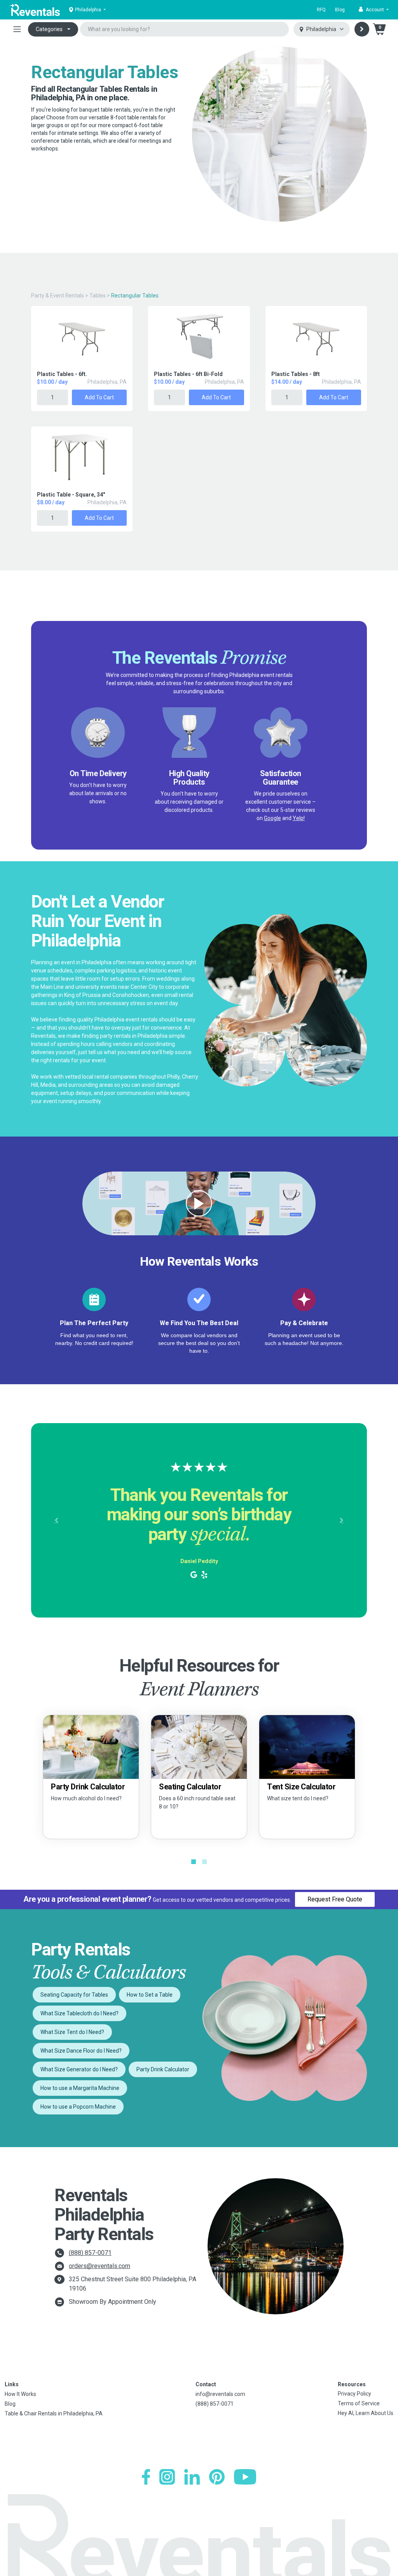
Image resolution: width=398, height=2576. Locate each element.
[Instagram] (167, 2477)
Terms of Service (359, 2403)
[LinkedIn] (192, 2477)
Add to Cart (99, 397)
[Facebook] (146, 2477)
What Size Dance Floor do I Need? (81, 2051)
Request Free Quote (335, 1899)
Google (272, 818)
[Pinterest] (217, 2477)
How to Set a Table (150, 1995)
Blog (340, 10)
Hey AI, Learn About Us (366, 2413)
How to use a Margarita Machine (80, 2088)
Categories (49, 29)
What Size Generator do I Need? (79, 2069)
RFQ (321, 10)
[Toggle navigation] (17, 29)
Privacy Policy (354, 2394)
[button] (374, 10)
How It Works (20, 2394)
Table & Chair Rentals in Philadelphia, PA (54, 2413)
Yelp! (299, 818)
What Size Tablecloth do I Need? (79, 2013)
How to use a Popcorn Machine (78, 2107)
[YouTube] (245, 2477)
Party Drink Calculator (163, 2069)
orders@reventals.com (99, 2266)
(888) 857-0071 (90, 2253)
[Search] (362, 29)
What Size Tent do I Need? (72, 2032)
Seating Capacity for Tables (74, 1995)
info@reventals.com (220, 2394)
